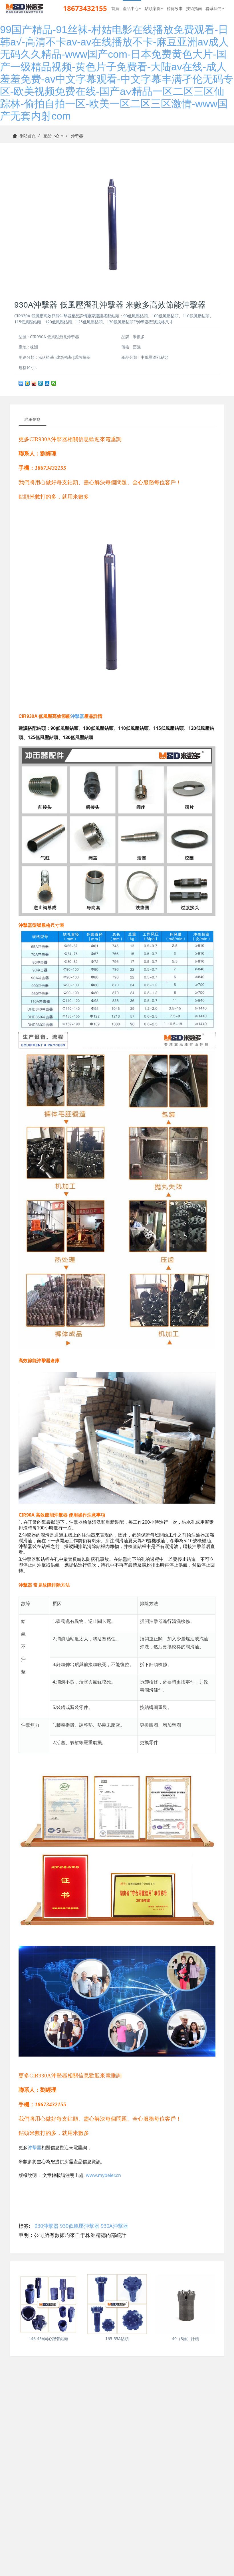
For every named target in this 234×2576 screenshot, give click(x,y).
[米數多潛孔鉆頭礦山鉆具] (25, 9)
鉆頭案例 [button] (153, 8)
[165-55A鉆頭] (117, 2304)
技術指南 (194, 8)
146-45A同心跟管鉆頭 (49, 2339)
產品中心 (52, 136)
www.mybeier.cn (103, 2175)
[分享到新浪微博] (34, 383)
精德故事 (175, 8)
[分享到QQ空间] (28, 383)
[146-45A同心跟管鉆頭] (49, 2304)
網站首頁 (28, 136)
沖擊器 (77, 136)
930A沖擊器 (114, 2226)
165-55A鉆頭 (117, 2339)
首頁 (115, 8)
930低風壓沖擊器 (80, 2226)
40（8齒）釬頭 (185, 2339)
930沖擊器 (47, 2226)
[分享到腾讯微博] (41, 383)
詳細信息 (33, 419)
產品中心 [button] (131, 8)
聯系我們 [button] (213, 8)
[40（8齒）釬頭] (185, 2304)
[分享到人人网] (47, 383)
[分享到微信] (54, 383)
